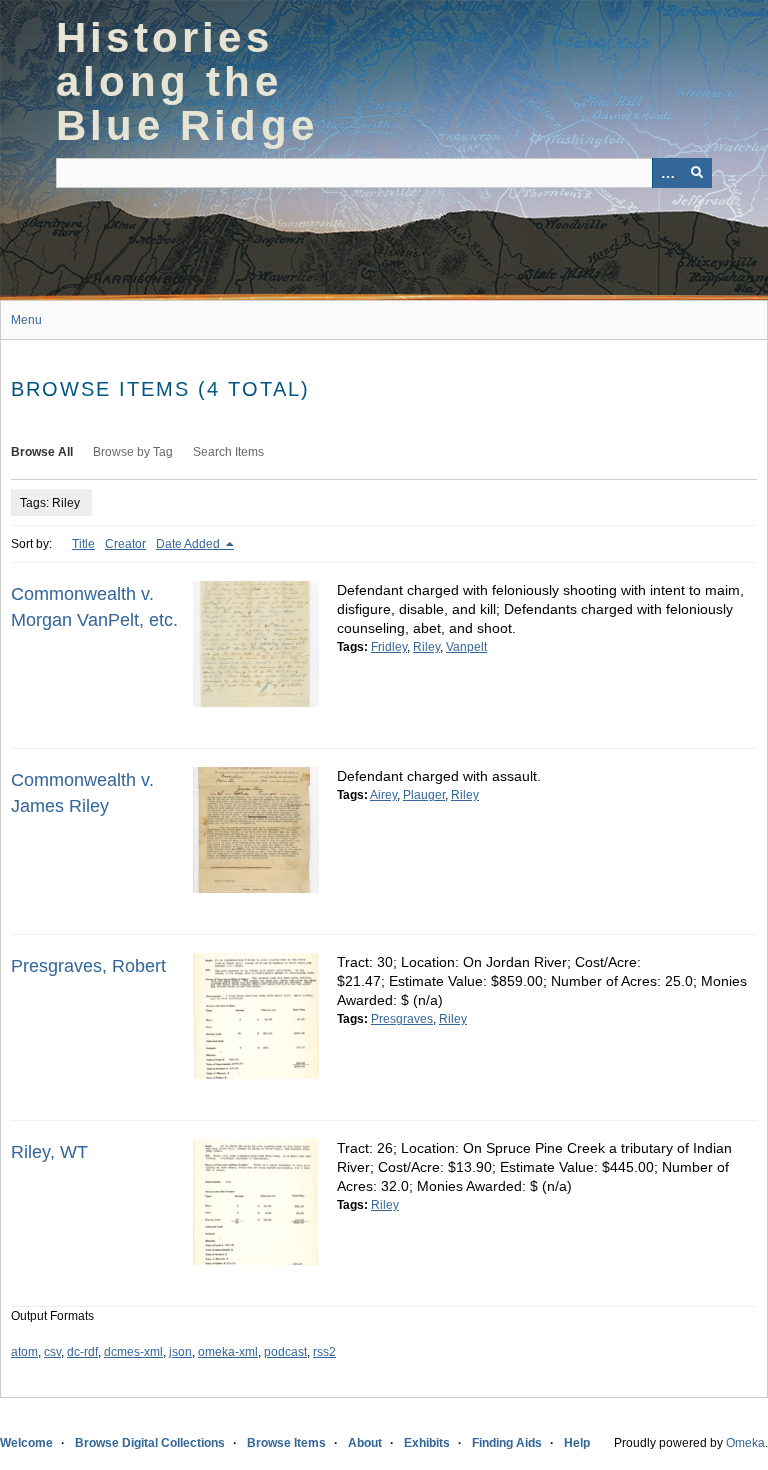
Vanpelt (466, 647)
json (180, 1352)
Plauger (424, 795)
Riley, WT (49, 1152)
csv (52, 1352)
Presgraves (402, 1019)
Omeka (745, 1443)
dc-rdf (82, 1352)
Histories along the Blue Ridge (187, 81)
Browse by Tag (133, 452)
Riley (426, 647)
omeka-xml (228, 1352)
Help (577, 1443)
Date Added (189, 544)
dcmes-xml (133, 1352)
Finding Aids (507, 1443)
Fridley (389, 647)
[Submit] (697, 173)
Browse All (42, 452)
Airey (383, 795)
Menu (26, 320)
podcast (285, 1352)
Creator (125, 544)
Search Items (228, 452)
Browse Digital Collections (150, 1443)
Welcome (26, 1443)
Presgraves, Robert (88, 966)
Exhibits (427, 1443)
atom (24, 1352)
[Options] (667, 173)
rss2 (324, 1352)
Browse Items (286, 1443)
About (365, 1443)
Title (83, 544)
